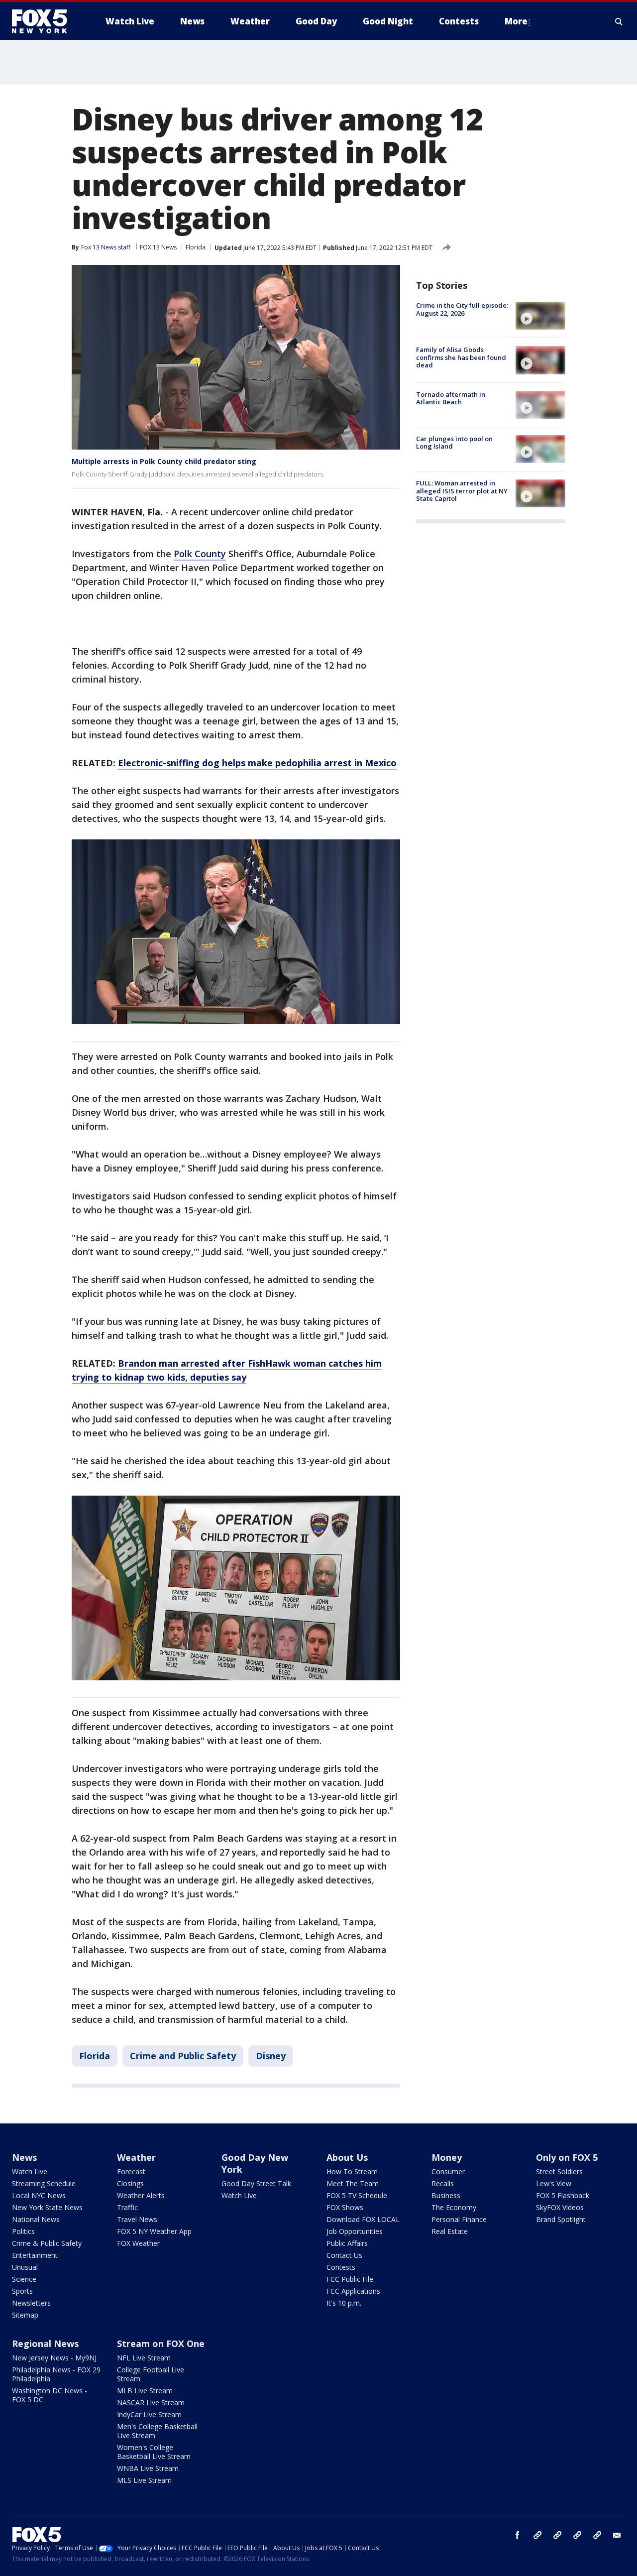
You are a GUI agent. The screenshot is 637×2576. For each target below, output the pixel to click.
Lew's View (554, 2183)
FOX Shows (345, 2207)
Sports (22, 2291)
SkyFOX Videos (560, 2207)
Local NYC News (39, 2195)
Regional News (45, 2343)
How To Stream (352, 2171)
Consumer (448, 2171)
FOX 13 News (158, 247)
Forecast (131, 2171)
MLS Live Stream (144, 2480)
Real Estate (450, 2231)
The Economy (454, 2207)
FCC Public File (350, 2279)
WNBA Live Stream (148, 2468)
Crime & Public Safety (47, 2243)
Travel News (137, 2219)
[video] (540, 316)
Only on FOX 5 (567, 2157)
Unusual (25, 2267)
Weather (136, 2157)
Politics (23, 2231)
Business (446, 2195)
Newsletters (31, 2303)
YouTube (577, 2535)
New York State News (47, 2207)
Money (447, 2157)
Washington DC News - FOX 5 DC (50, 2395)
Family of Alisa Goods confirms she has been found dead (461, 357)
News (24, 2157)
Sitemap (25, 2315)
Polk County (200, 554)
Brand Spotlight (561, 2219)
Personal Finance (459, 2219)
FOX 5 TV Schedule (357, 2195)
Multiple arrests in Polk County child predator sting (164, 461)
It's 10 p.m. (344, 2303)
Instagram (537, 2535)
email (617, 2535)
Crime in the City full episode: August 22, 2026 (462, 309)
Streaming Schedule (44, 2183)
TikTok (557, 2535)
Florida (196, 247)
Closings (130, 2183)
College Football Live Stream (151, 2374)
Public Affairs (347, 2243)
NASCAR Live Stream (151, 2402)
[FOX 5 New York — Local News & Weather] (45, 21)
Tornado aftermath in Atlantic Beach (451, 398)
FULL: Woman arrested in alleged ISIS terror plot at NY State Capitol (462, 491)
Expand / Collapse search (619, 21)
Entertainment (35, 2255)
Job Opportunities (355, 2231)
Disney (271, 2056)
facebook (518, 2535)
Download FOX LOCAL (363, 2219)
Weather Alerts (141, 2195)
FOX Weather (138, 2243)
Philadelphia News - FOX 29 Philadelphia (56, 2374)
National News (36, 2219)
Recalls (443, 2183)
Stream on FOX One (161, 2343)
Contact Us (344, 2255)
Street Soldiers (559, 2171)
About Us (347, 2157)
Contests (341, 2267)
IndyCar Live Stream (149, 2414)
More (516, 21)
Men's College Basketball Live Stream (157, 2431)
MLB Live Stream (145, 2391)
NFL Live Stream (144, 2358)
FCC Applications (353, 2291)
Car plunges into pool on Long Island (454, 443)
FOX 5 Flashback (563, 2195)
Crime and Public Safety (183, 2056)
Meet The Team (353, 2183)
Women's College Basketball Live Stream (154, 2452)
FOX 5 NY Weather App (154, 2231)
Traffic (127, 2207)
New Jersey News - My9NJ (54, 2358)
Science (24, 2279)
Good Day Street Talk (256, 2183)
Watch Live (30, 2171)
